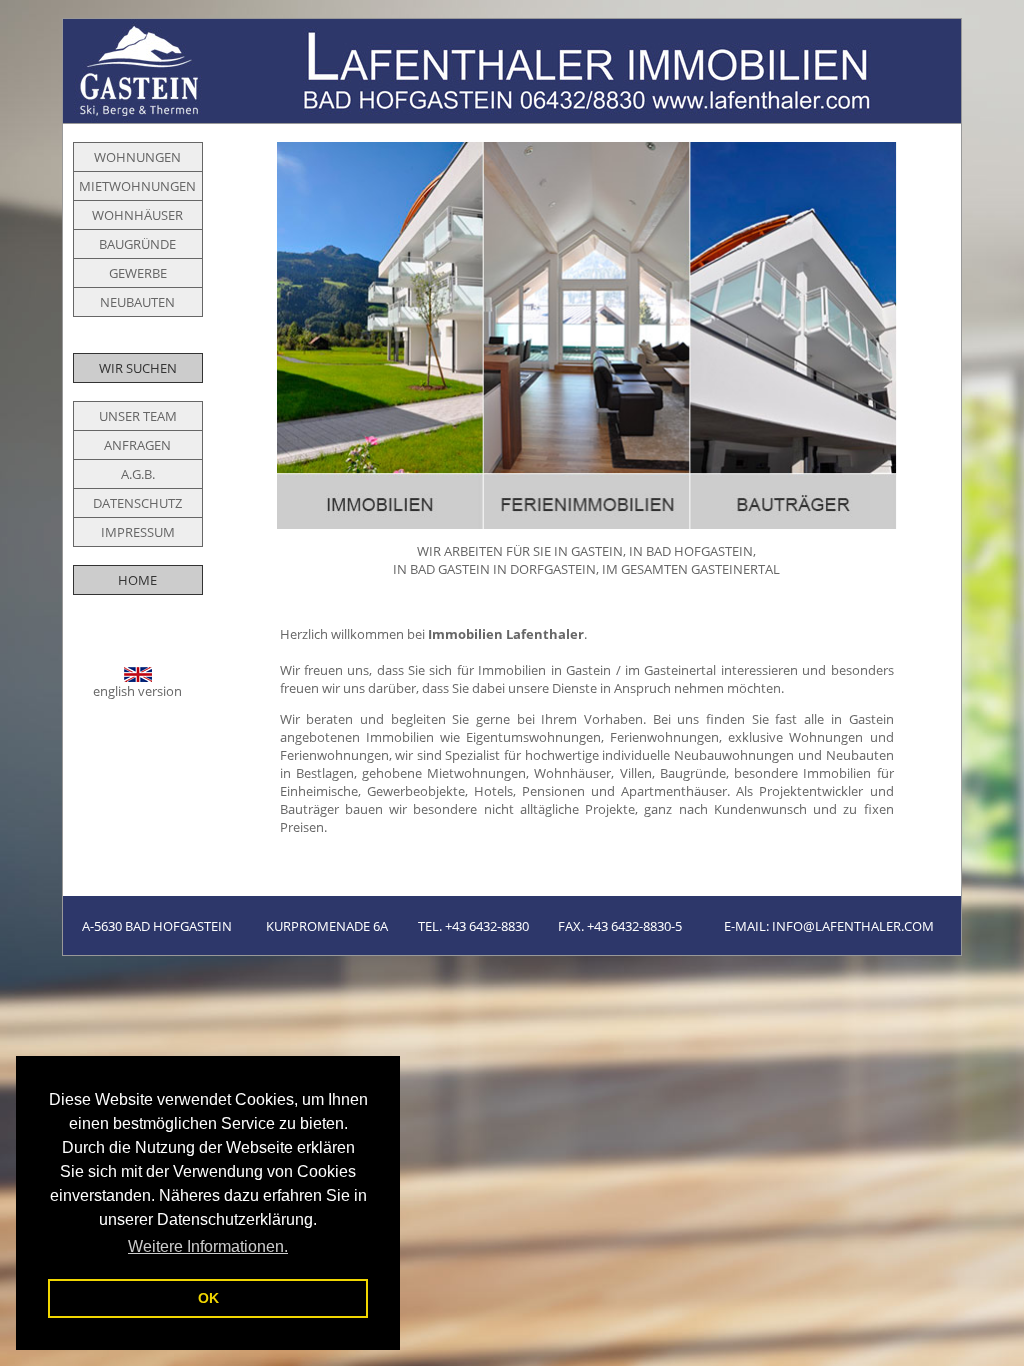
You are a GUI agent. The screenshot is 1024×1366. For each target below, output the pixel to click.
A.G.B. (138, 474)
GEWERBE (138, 273)
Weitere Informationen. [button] (208, 1246)
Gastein (588, 670)
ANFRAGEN (137, 445)
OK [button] (208, 1298)
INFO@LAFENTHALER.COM (853, 926)
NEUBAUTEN (137, 302)
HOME (137, 580)
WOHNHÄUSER (137, 215)
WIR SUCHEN (138, 368)
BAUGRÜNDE (137, 244)
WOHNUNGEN (137, 157)
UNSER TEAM (138, 416)
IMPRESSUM (138, 532)
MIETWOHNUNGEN (137, 186)
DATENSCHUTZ (137, 503)
